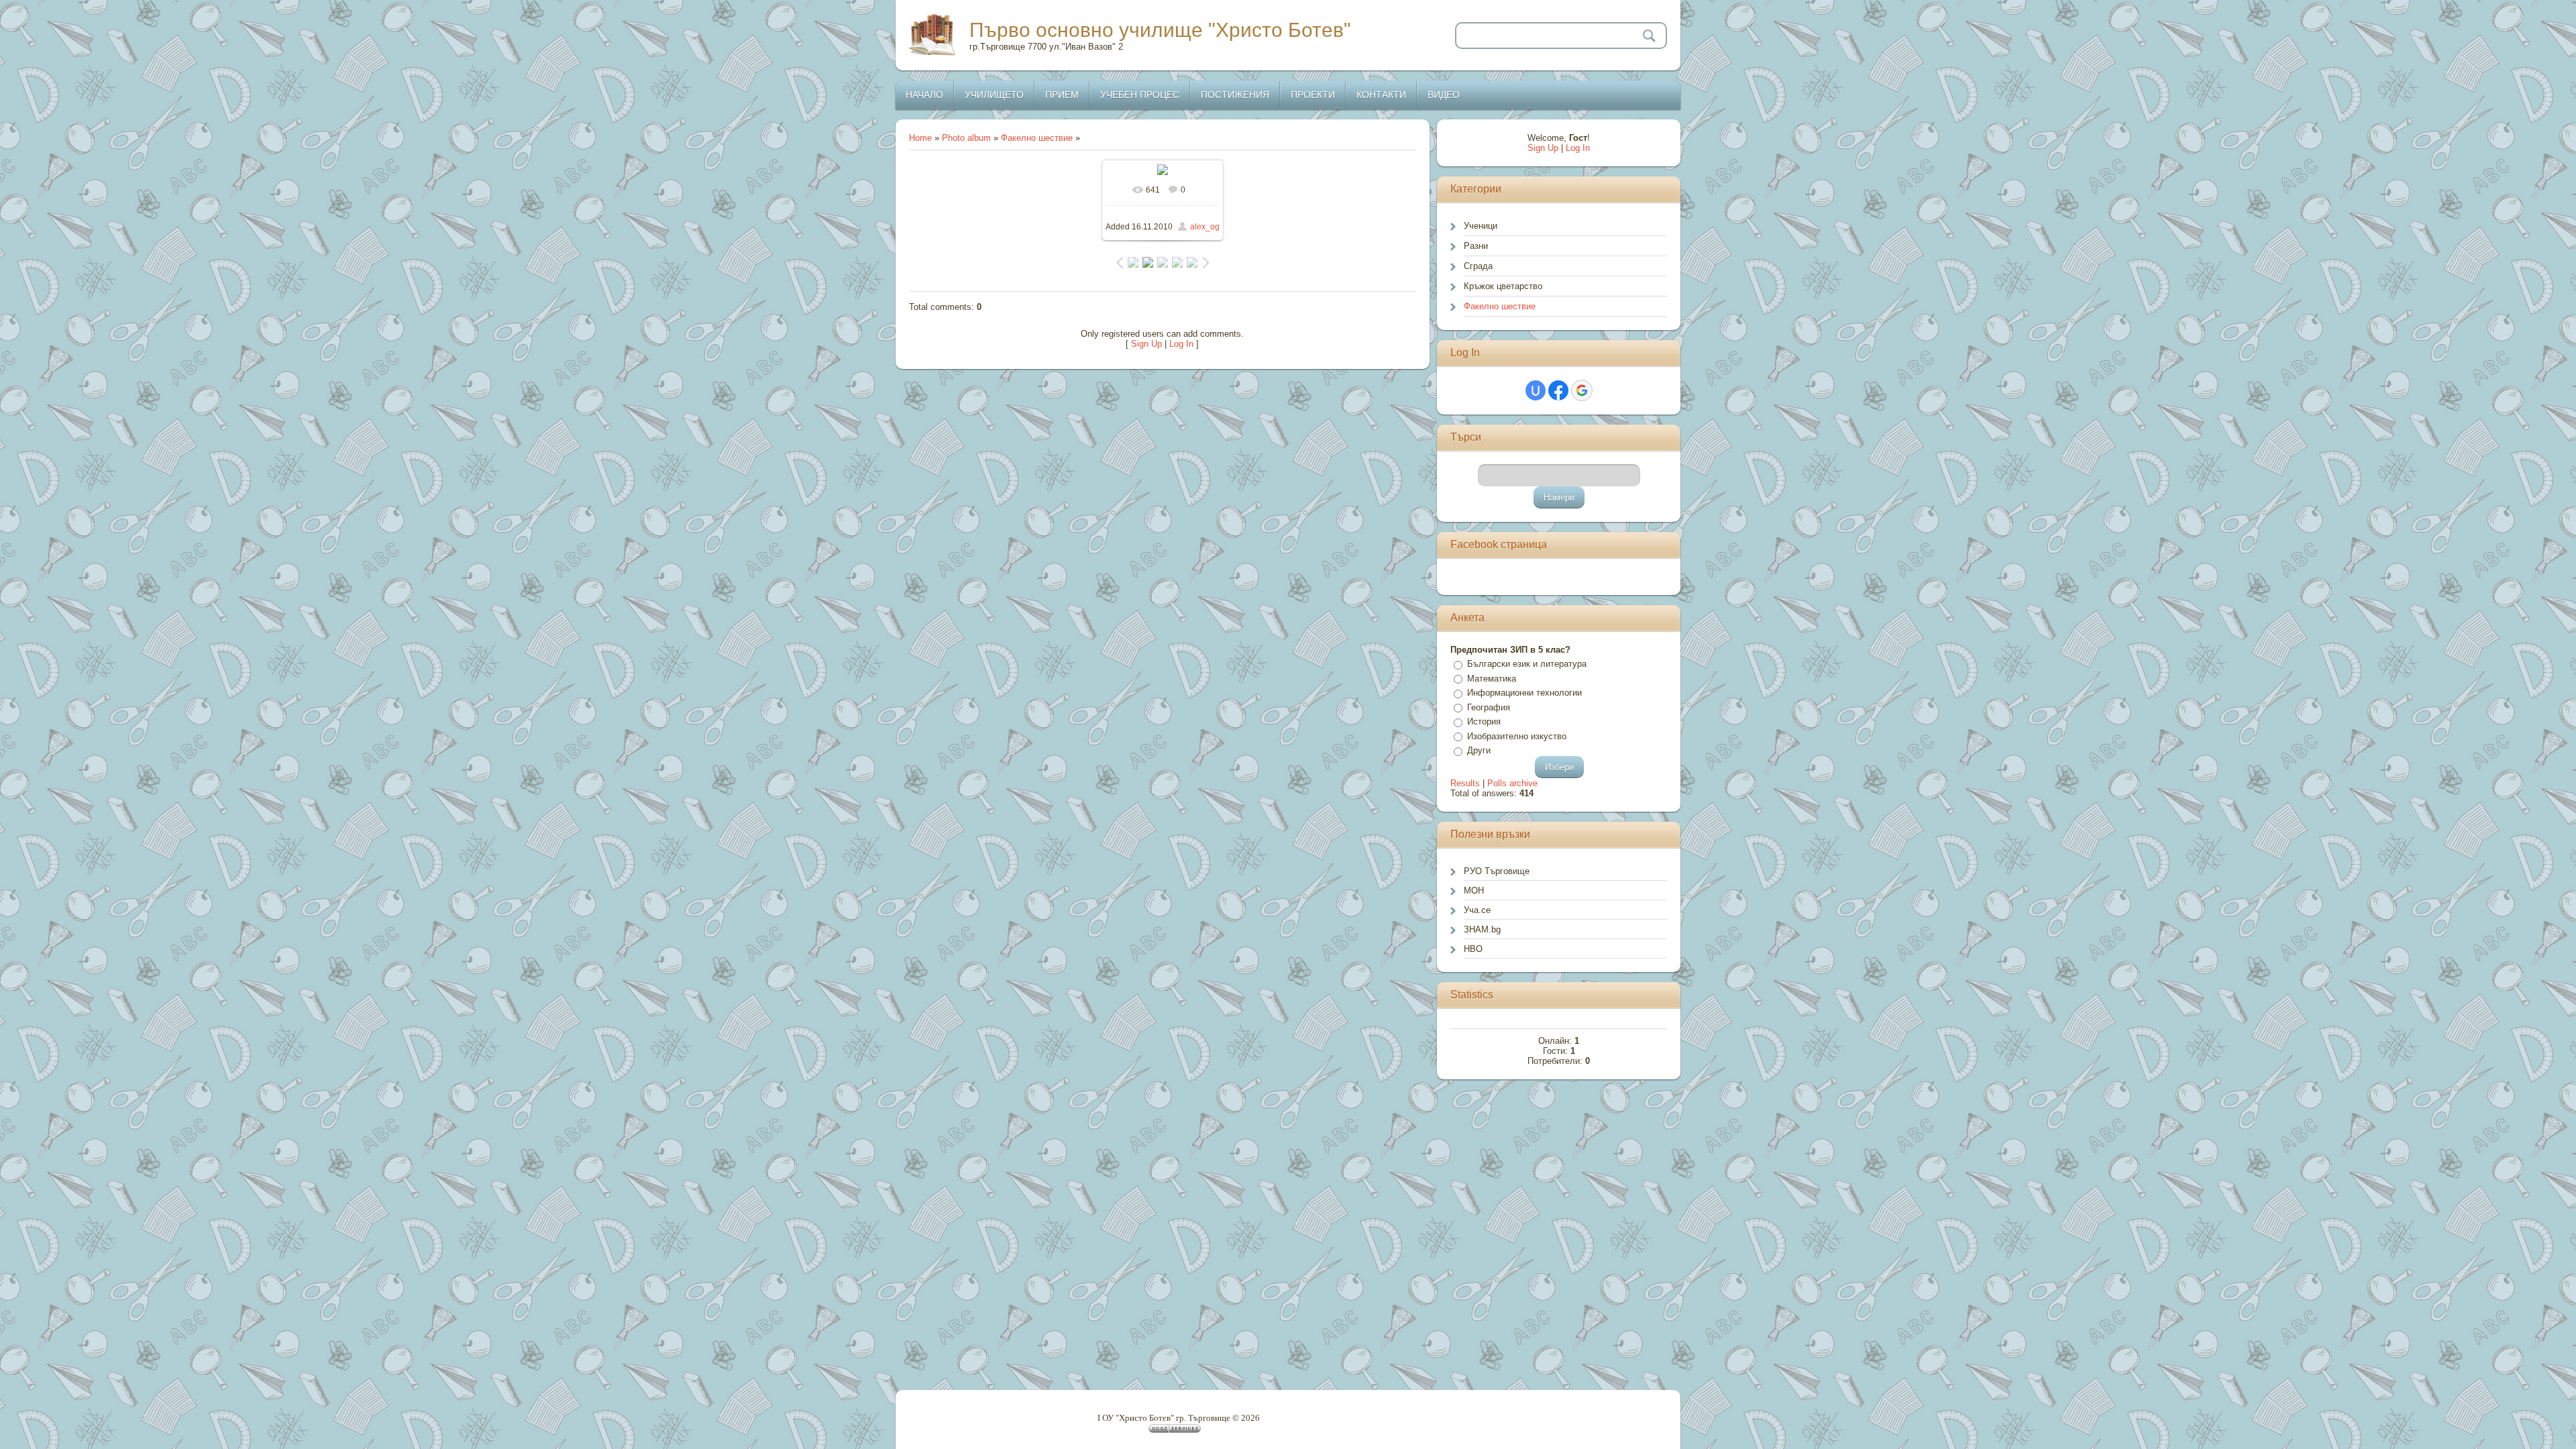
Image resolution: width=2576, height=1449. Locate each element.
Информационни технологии (1524, 693)
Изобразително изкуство (1517, 736)
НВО (1473, 949)
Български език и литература (1527, 664)
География (1489, 707)
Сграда (1478, 266)
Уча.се (1477, 910)
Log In (1181, 344)
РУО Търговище (1497, 871)
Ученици (1481, 226)
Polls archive (1512, 783)
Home (920, 138)
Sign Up (1146, 344)
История (1484, 721)
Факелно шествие (1037, 138)
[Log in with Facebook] (1558, 390)
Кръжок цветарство (1503, 286)
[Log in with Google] (1582, 390)
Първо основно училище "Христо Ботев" (1160, 30)
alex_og (1205, 227)
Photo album (966, 138)
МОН (1474, 891)
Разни (1476, 246)
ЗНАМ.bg (1482, 929)
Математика (1492, 679)
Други (1479, 750)
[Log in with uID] (1536, 390)
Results (1465, 783)
